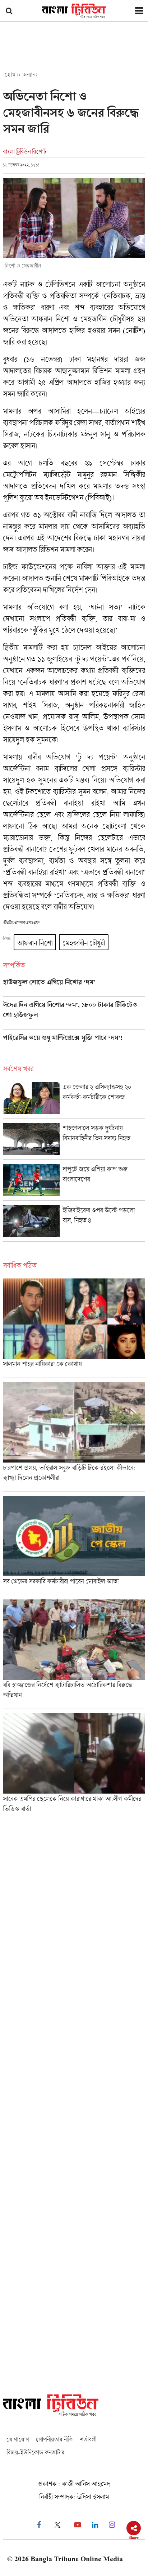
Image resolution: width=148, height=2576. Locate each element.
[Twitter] (57, 2525)
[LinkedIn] (95, 2525)
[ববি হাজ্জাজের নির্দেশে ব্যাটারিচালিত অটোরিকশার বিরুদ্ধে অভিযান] (74, 1654)
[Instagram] (112, 2525)
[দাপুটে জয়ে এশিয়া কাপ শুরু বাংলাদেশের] (74, 1182)
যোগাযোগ (18, 2439)
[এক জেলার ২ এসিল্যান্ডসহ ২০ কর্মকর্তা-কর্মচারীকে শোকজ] (74, 1100)
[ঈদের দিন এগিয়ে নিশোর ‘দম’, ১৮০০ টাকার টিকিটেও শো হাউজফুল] (74, 1015)
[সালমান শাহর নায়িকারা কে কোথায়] (74, 1328)
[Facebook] (39, 2525)
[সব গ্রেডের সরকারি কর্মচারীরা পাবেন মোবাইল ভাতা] (74, 1546)
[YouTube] (78, 2525)
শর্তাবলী (88, 2439)
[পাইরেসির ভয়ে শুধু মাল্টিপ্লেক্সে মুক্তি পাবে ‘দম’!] (74, 1043)
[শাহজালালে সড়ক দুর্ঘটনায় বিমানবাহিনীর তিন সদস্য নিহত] (74, 1141)
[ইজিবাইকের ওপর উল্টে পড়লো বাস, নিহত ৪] (74, 1223)
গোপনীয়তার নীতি (54, 2439)
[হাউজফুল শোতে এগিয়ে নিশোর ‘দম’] (74, 987)
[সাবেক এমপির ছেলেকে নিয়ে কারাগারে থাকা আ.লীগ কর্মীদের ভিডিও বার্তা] (74, 1765)
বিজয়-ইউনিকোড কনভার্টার (35, 2452)
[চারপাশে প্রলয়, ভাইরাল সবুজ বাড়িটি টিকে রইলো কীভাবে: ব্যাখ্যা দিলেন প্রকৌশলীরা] (74, 1437)
